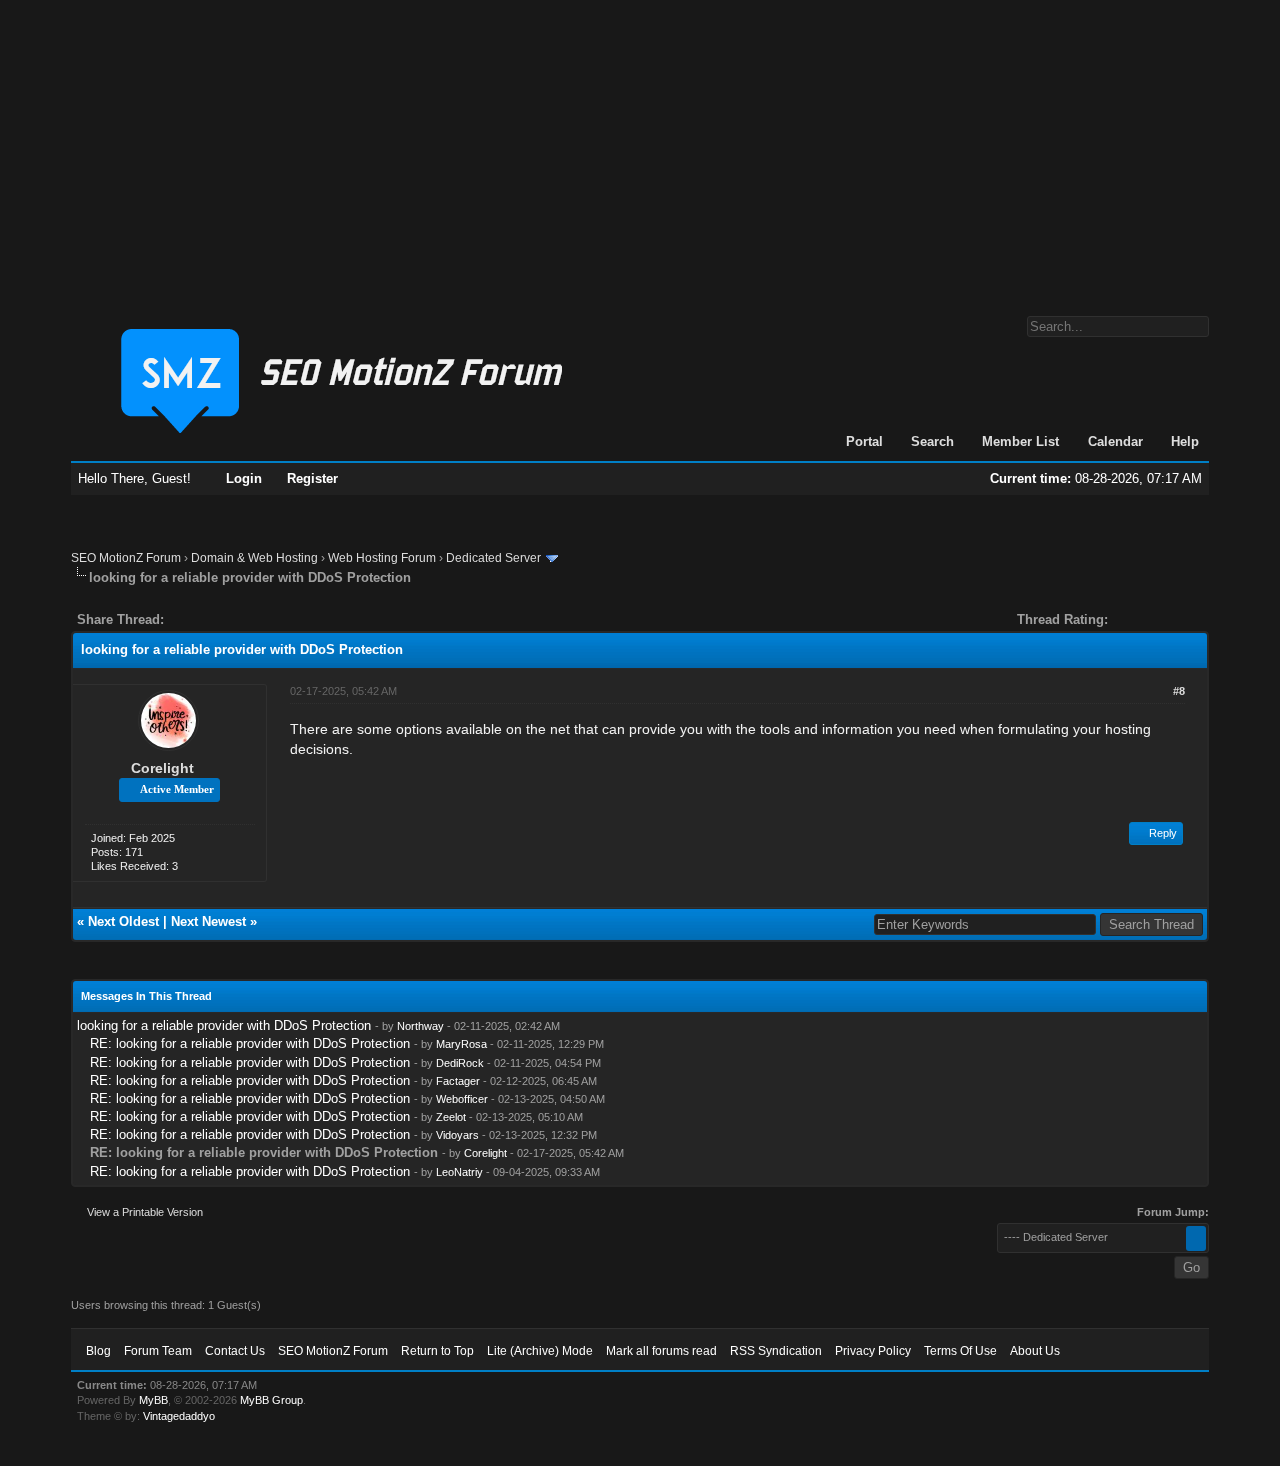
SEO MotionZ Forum (126, 558)
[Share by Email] (273, 619)
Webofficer (462, 1099)
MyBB (153, 1400)
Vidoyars (457, 1135)
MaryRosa (461, 1044)
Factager (458, 1081)
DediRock (460, 1063)
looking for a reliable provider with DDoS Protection (224, 1025)
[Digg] (211, 619)
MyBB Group (271, 1400)
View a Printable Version (145, 1212)
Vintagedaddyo (179, 1416)
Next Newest (208, 921)
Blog (98, 1351)
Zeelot (451, 1117)
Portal (864, 441)
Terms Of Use (960, 1351)
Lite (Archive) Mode (540, 1351)
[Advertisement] (640, 148)
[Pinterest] (259, 619)
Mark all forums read (661, 1351)
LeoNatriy (459, 1172)
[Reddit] (239, 619)
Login (244, 478)
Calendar (1115, 441)
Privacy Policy (873, 1351)
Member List (1020, 441)
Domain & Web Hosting (254, 558)
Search (932, 441)
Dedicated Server (493, 558)
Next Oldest (123, 921)
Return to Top (437, 1351)
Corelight (162, 768)
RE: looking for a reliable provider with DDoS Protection (250, 1043)
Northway (420, 1026)
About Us (1035, 1351)
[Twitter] (197, 619)
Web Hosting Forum (382, 558)
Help (1185, 441)
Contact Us (235, 1351)
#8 (1179, 691)
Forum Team (158, 1351)
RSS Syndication (776, 1351)
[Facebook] (183, 619)
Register (312, 478)
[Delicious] (225, 619)
